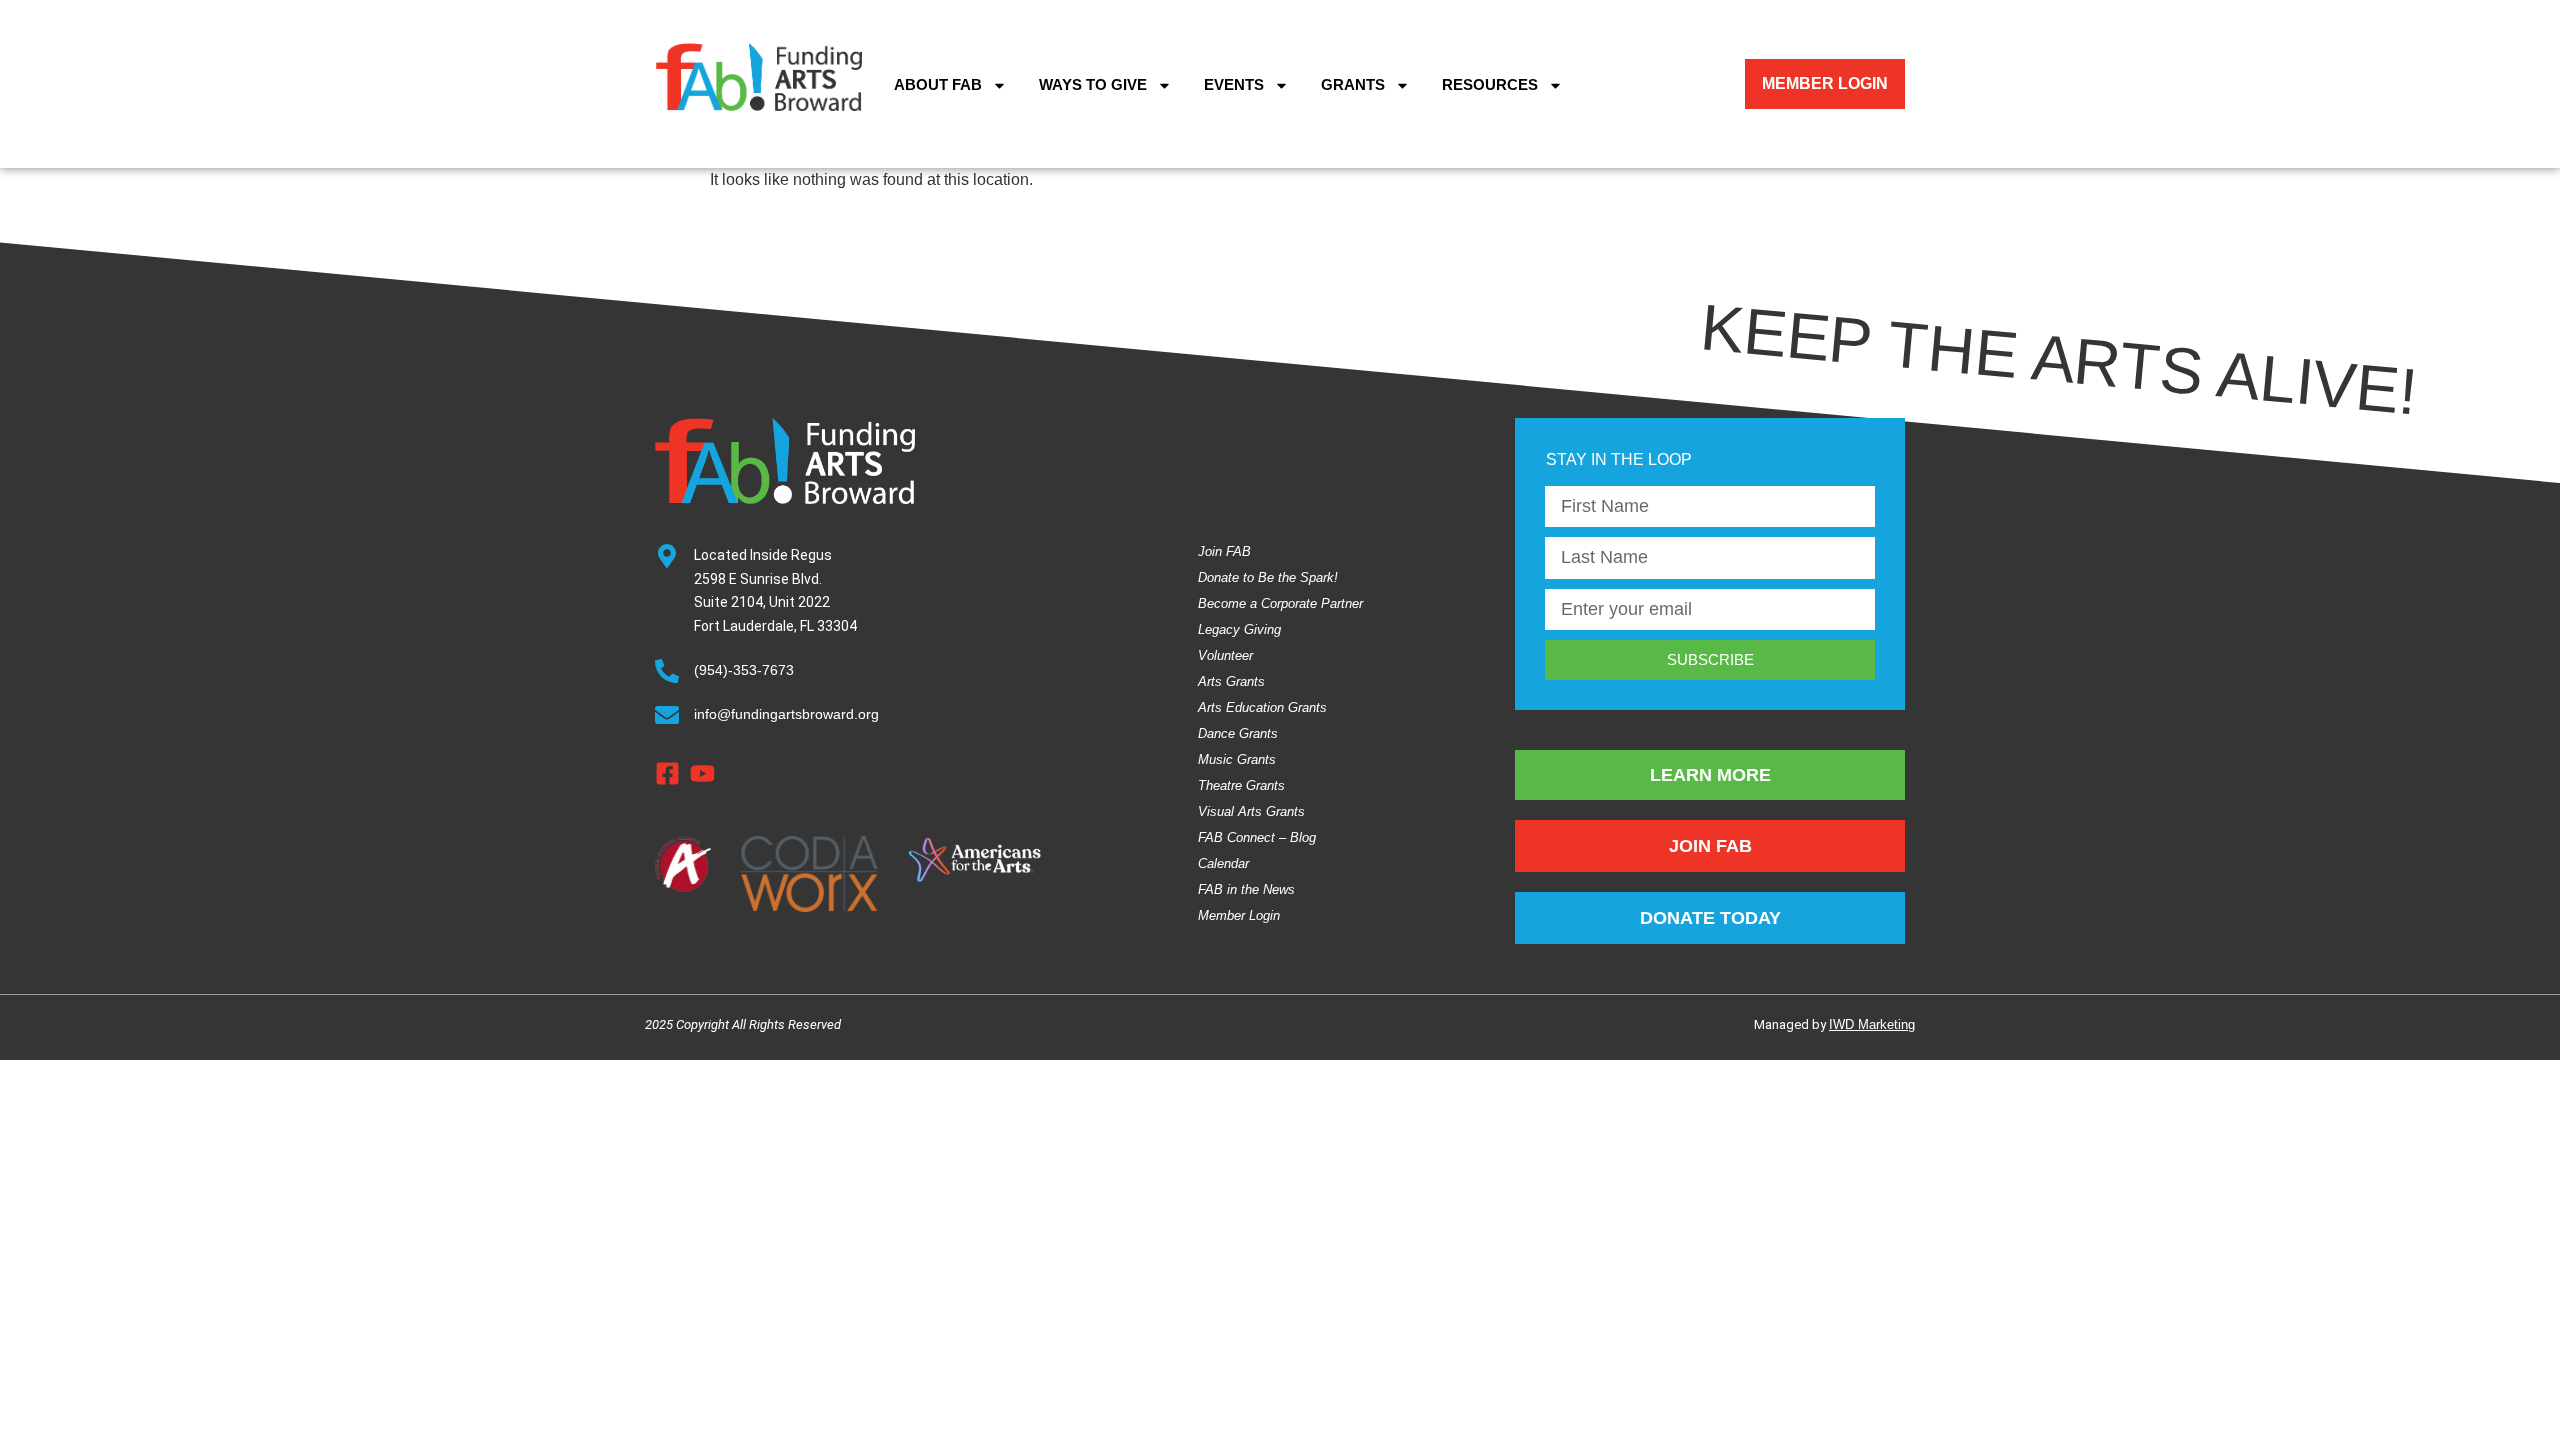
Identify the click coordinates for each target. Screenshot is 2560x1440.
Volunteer (1225, 655)
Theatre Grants (1241, 785)
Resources (1490, 84)
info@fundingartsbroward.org (786, 714)
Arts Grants (1231, 681)
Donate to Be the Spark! (1268, 577)
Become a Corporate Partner (1280, 603)
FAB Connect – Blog (1257, 837)
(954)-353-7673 (744, 670)
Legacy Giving (1239, 629)
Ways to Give (1093, 84)
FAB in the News (1246, 889)
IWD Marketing (1872, 1024)
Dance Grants (1238, 733)
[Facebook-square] (667, 773)
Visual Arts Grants (1251, 811)
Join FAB (1224, 551)
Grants (1353, 84)
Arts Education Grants (1262, 707)
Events (1234, 84)
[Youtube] (702, 773)
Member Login (1239, 915)
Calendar (1223, 863)
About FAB (938, 84)
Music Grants (1237, 759)
